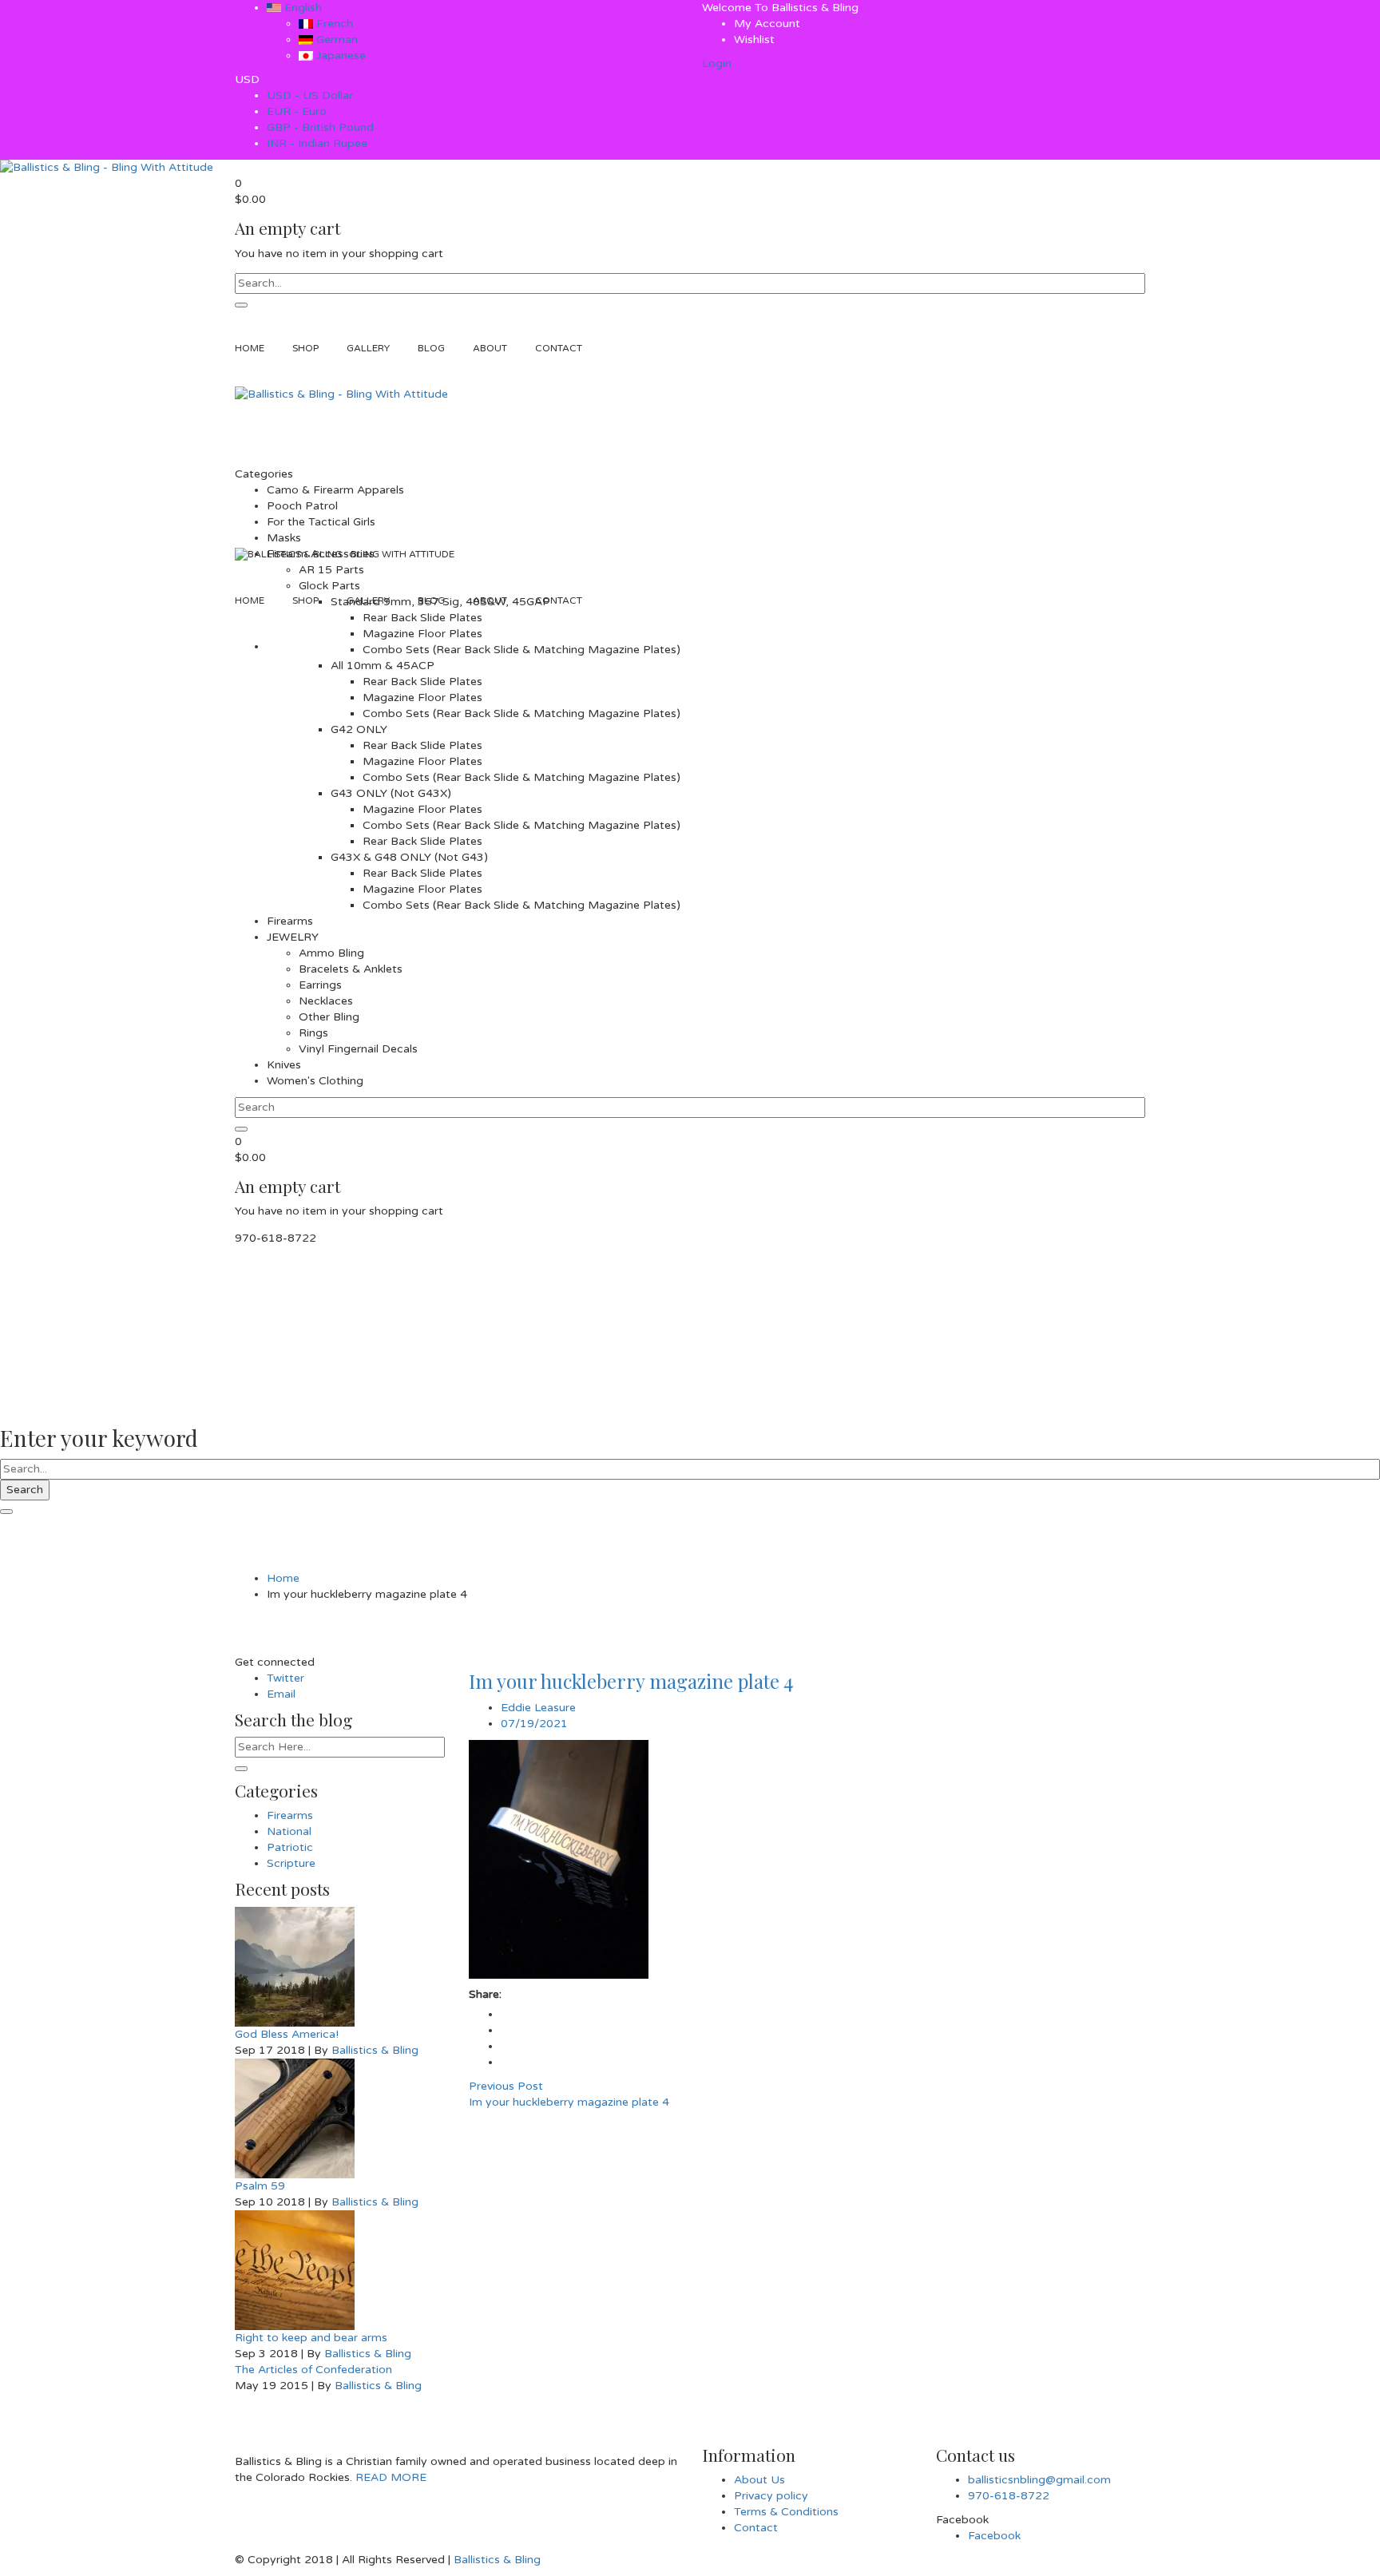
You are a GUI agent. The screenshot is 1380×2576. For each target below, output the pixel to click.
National (289, 1831)
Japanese (339, 55)
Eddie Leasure (538, 1708)
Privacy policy (771, 2496)
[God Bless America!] (340, 1967)
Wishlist (754, 40)
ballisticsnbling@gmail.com (1039, 2480)
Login (717, 63)
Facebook (994, 2536)
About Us (759, 2480)
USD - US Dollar (310, 95)
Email (281, 1694)
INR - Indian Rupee (317, 143)
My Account (767, 24)
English (301, 8)
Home (283, 1578)
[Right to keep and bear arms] (340, 2270)
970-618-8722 (1009, 2496)
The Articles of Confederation (313, 2370)
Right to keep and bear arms (311, 2338)
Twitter (286, 1678)
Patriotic (290, 1847)
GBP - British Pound (320, 127)
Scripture (291, 1863)
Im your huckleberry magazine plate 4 (631, 1681)
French (333, 24)
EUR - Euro (297, 111)
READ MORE (389, 2477)
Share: (485, 1994)
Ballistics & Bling (375, 2050)
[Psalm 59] (340, 2118)
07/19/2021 (534, 1724)
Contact (756, 2528)
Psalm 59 (260, 2186)
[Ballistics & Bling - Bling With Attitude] (107, 167)
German (335, 40)
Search (25, 1490)
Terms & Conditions (786, 2512)
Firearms (290, 1815)
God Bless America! (287, 2034)
